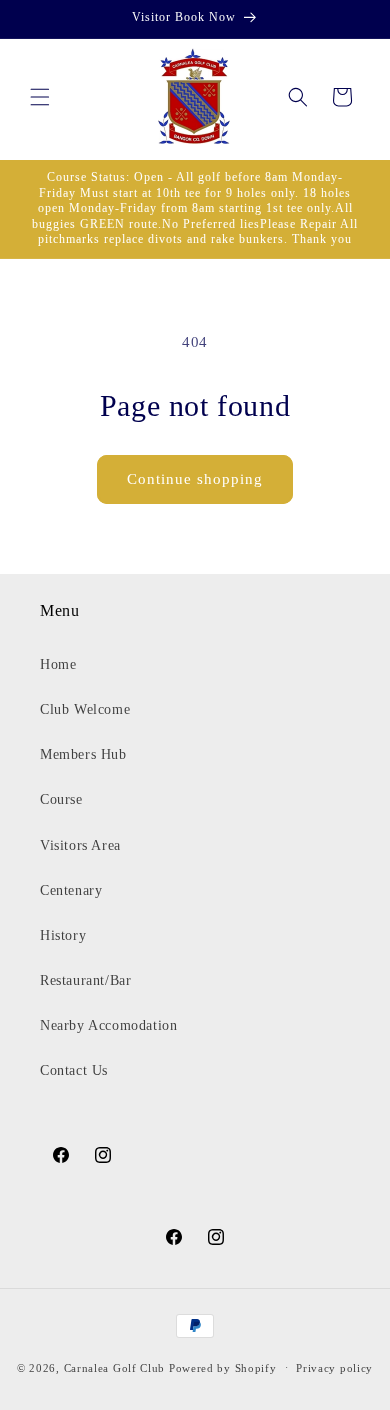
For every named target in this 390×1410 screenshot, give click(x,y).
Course (61, 799)
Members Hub (83, 754)
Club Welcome (85, 709)
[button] (40, 97)
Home (58, 664)
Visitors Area (80, 845)
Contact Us (74, 1070)
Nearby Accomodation (108, 1025)
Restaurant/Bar (85, 980)
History (63, 935)
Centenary (71, 890)
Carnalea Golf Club (115, 1367)
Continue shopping (195, 479)
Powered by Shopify (223, 1367)
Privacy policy (334, 1368)
